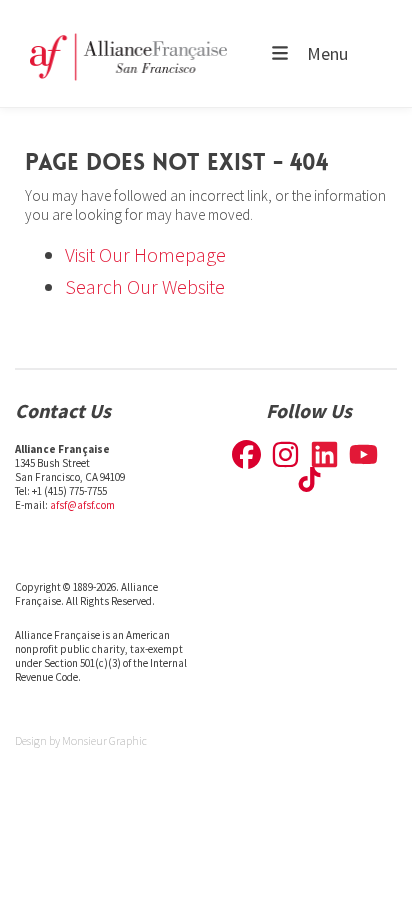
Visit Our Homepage (145, 254)
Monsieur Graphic (104, 740)
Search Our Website (145, 286)
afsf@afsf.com (82, 505)
